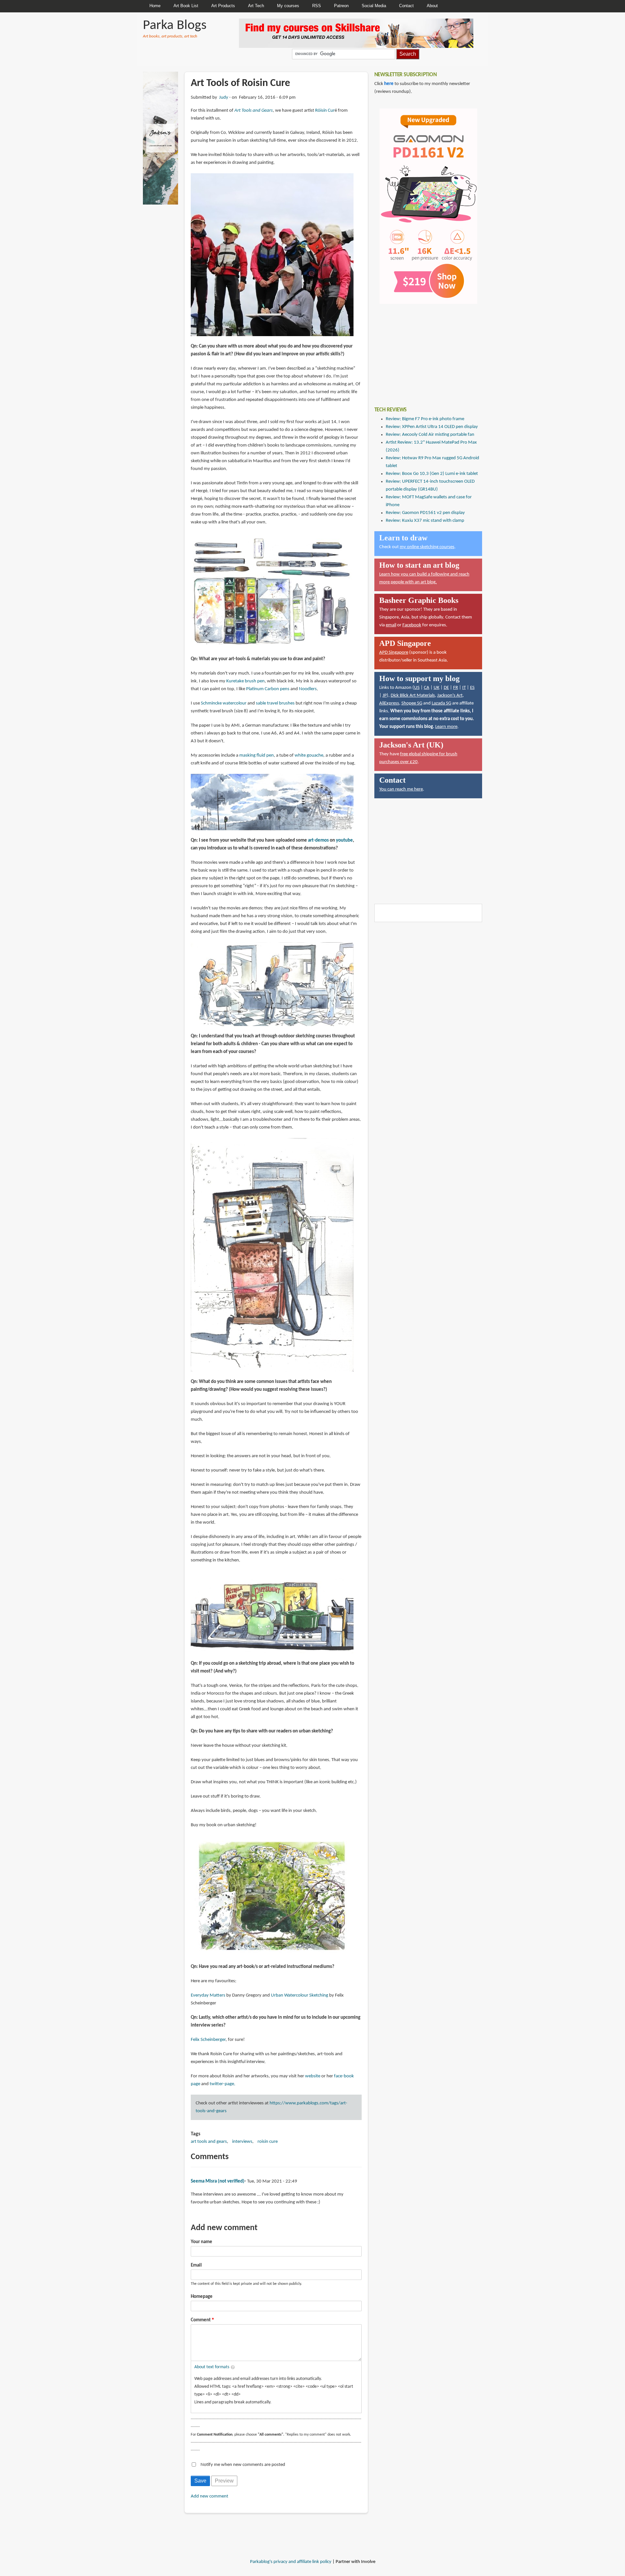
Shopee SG (412, 703)
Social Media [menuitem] (374, 6)
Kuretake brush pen (245, 681)
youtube (344, 840)
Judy (224, 98)
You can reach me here (401, 789)
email (391, 625)
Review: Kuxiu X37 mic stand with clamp (425, 521)
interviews (242, 2142)
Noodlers (308, 689)
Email (196, 2265)
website (313, 2076)
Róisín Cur (325, 111)
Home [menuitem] (155, 6)
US (417, 688)
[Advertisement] (423, 350)
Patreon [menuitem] (341, 6)
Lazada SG (441, 703)
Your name (201, 2242)
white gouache (309, 755)
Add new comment (209, 2496)
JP (385, 696)
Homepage (202, 2297)
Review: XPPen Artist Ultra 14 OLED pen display (432, 427)
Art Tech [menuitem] (256, 6)
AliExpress (389, 703)
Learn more (446, 727)
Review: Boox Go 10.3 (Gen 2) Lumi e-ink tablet (432, 474)
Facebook (412, 625)
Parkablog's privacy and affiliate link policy (291, 2562)
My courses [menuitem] (288, 6)
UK (437, 688)
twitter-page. (222, 2084)
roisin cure (268, 2142)
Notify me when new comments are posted (243, 2465)
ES (472, 688)
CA (427, 688)
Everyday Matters (208, 1995)
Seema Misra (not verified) (218, 2181)
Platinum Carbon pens (268, 689)
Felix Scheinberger (208, 2040)
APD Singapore (394, 653)
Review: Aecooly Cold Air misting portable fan (430, 435)
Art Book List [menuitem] (186, 6)
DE (446, 688)
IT (464, 688)
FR (456, 688)
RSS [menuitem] (317, 6)
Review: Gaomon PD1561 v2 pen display (425, 513)
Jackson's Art (450, 696)
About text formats (212, 2367)
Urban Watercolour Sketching (299, 1995)
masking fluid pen (257, 755)
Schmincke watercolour (224, 703)
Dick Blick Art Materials (413, 696)
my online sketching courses (427, 547)
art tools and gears (209, 2142)
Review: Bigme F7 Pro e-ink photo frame (425, 419)
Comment (201, 2320)
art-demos (318, 840)
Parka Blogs (175, 26)
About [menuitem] (432, 6)
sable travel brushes (275, 703)
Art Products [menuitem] (223, 6)
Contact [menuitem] (406, 6)
